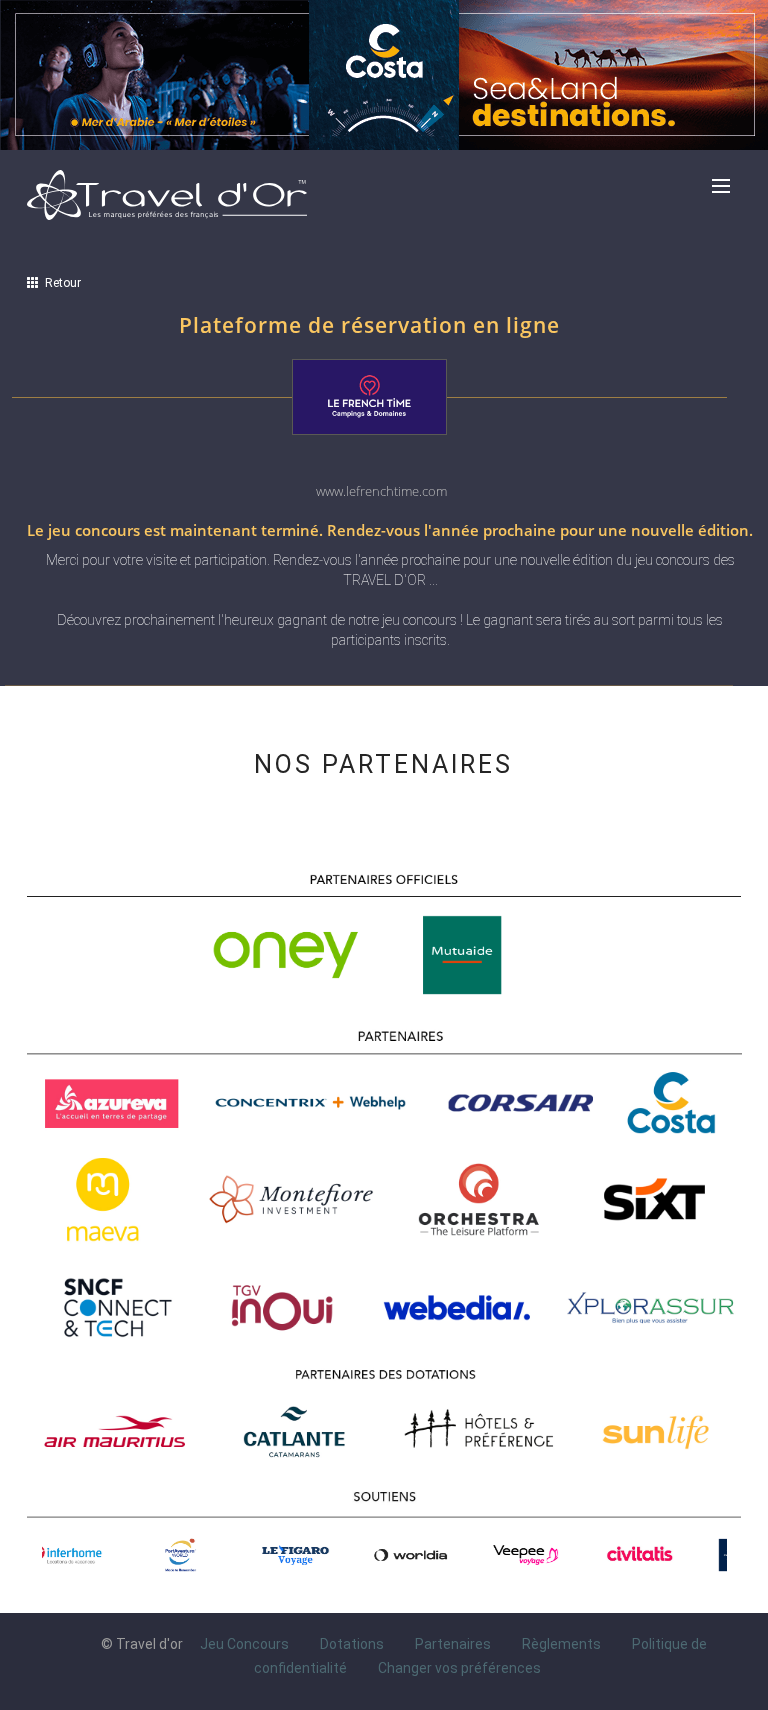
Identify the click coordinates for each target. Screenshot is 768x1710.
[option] (102, 1555)
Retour (60, 283)
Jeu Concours (244, 1644)
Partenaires (453, 1644)
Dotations (352, 1644)
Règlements (561, 1644)
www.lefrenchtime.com (381, 491)
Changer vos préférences (459, 1668)
